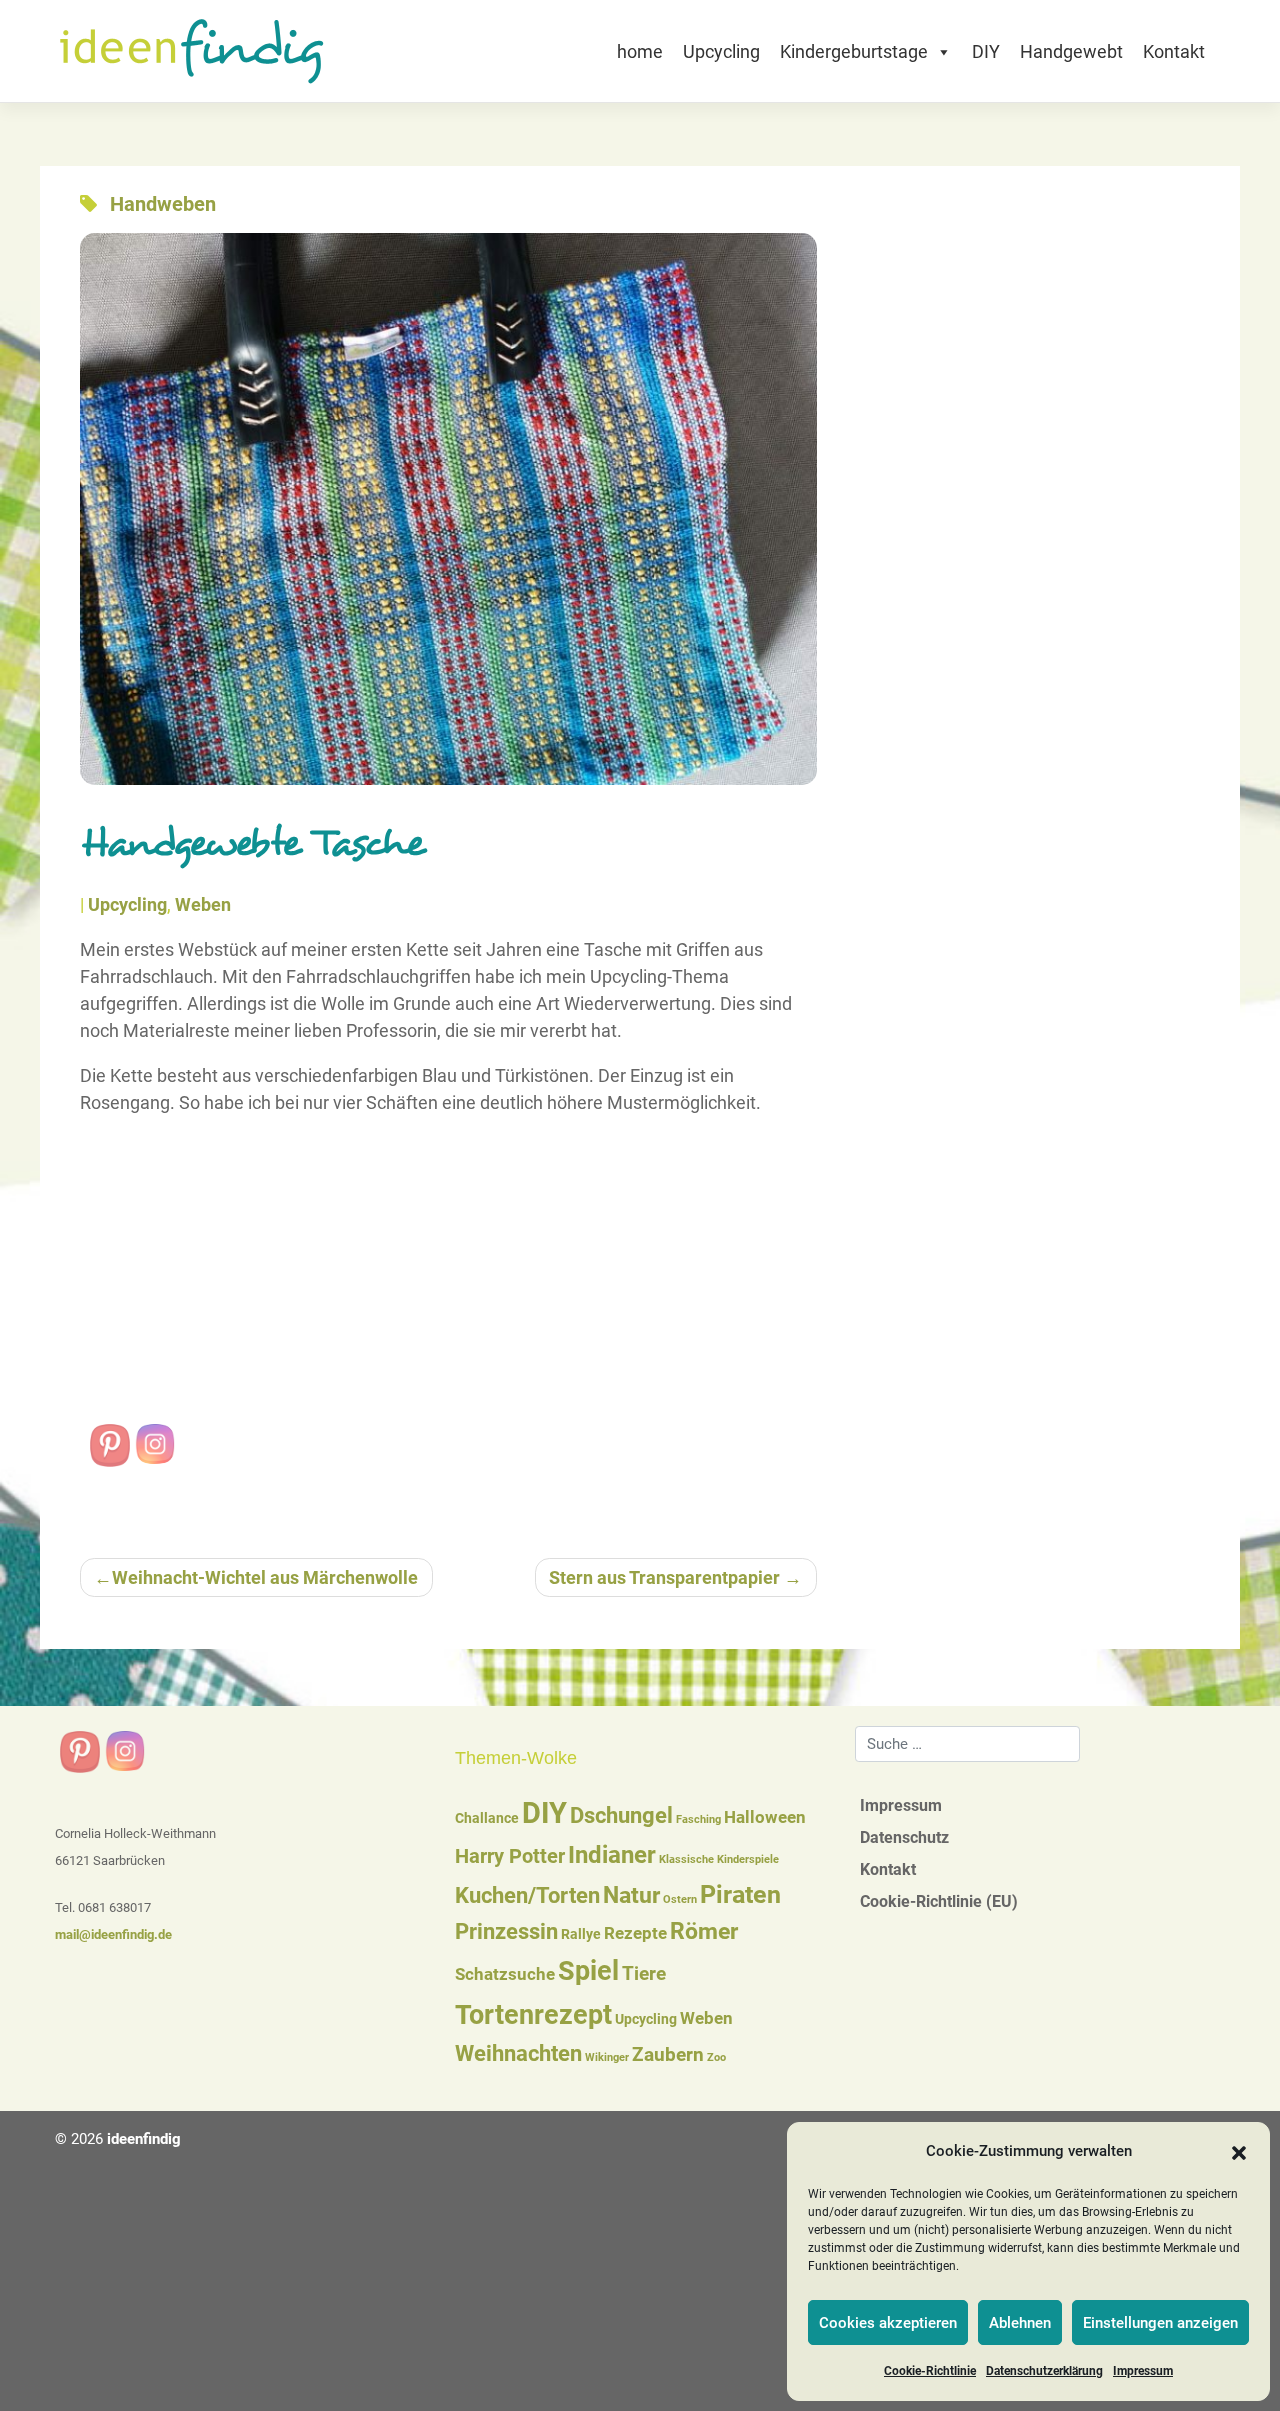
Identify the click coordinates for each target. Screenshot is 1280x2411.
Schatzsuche (505, 1974)
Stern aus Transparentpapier (664, 1577)
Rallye (581, 1934)
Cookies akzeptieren (888, 2323)
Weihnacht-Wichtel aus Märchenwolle (265, 1577)
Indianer (612, 1855)
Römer (704, 1931)
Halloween (765, 1817)
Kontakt (1174, 51)
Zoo (716, 2057)
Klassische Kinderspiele (719, 1859)
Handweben (163, 204)
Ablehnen (1020, 2323)
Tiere (644, 1974)
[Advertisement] (448, 1274)
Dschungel (621, 1815)
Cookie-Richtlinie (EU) (939, 1901)
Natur (631, 1895)
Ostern (680, 1899)
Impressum (1143, 2371)
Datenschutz (904, 1837)
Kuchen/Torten (527, 1895)
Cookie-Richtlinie (930, 2371)
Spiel (588, 1971)
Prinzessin (506, 1931)
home (640, 51)
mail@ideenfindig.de (113, 1934)
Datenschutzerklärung (1044, 2371)
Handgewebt (1071, 51)
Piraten (740, 1894)
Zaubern (668, 2055)
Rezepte (635, 1933)
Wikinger (607, 2057)
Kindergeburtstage (854, 51)
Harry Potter (510, 1856)
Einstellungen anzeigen (1160, 2323)
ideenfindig (144, 2139)
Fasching (698, 1819)
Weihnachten (518, 2053)
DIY (986, 51)
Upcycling (721, 51)
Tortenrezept (533, 2015)
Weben (203, 904)
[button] (1239, 2152)
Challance (487, 1818)
